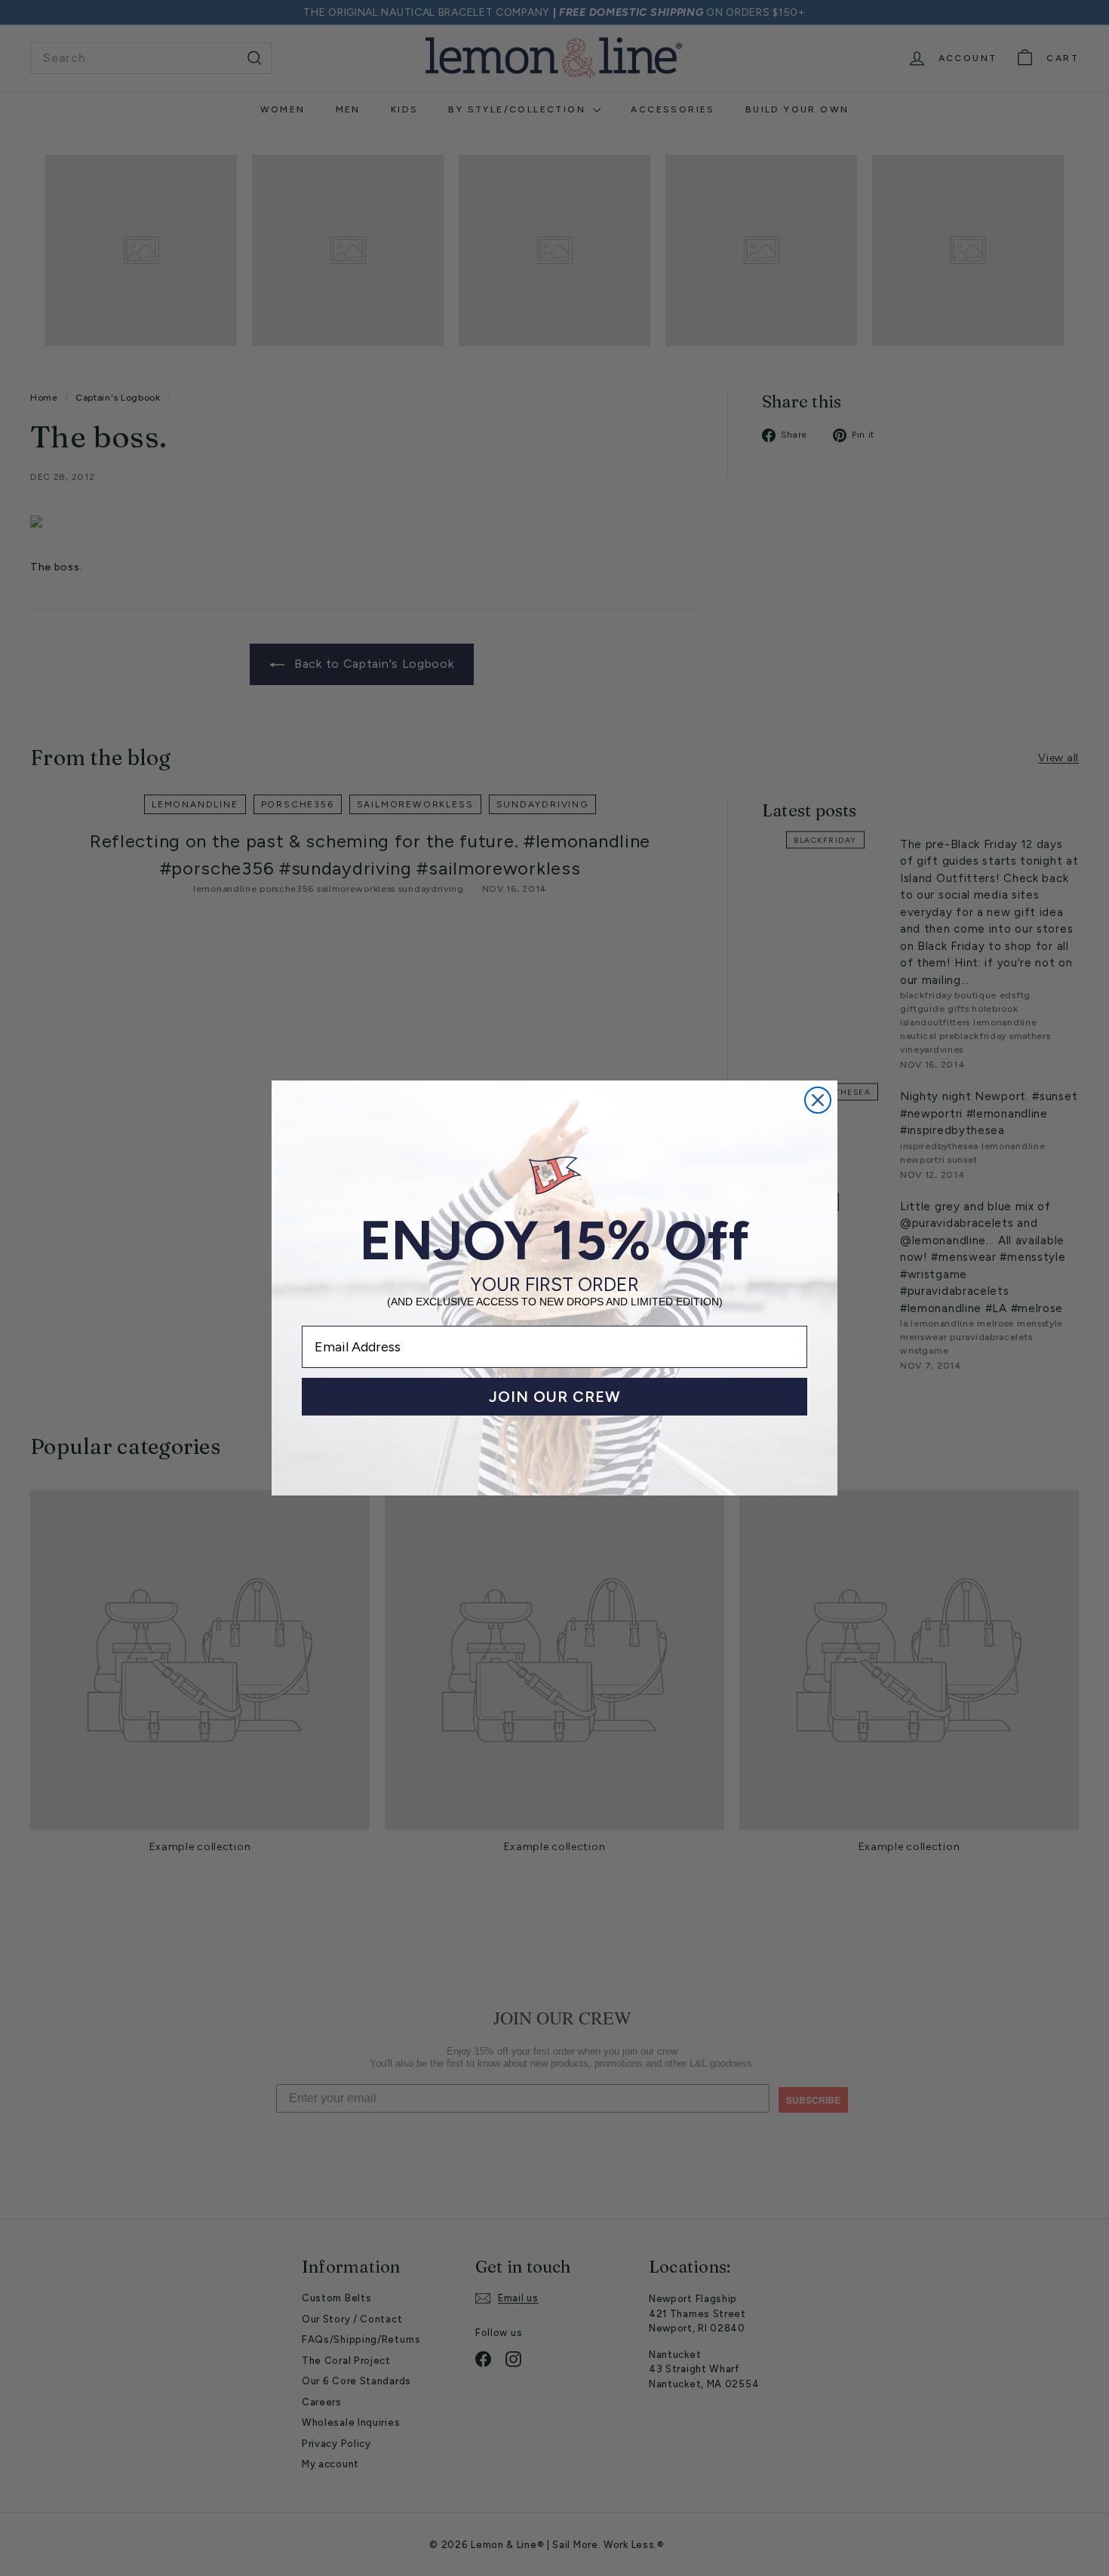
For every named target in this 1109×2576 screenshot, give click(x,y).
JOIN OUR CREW (555, 1397)
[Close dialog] (818, 1100)
